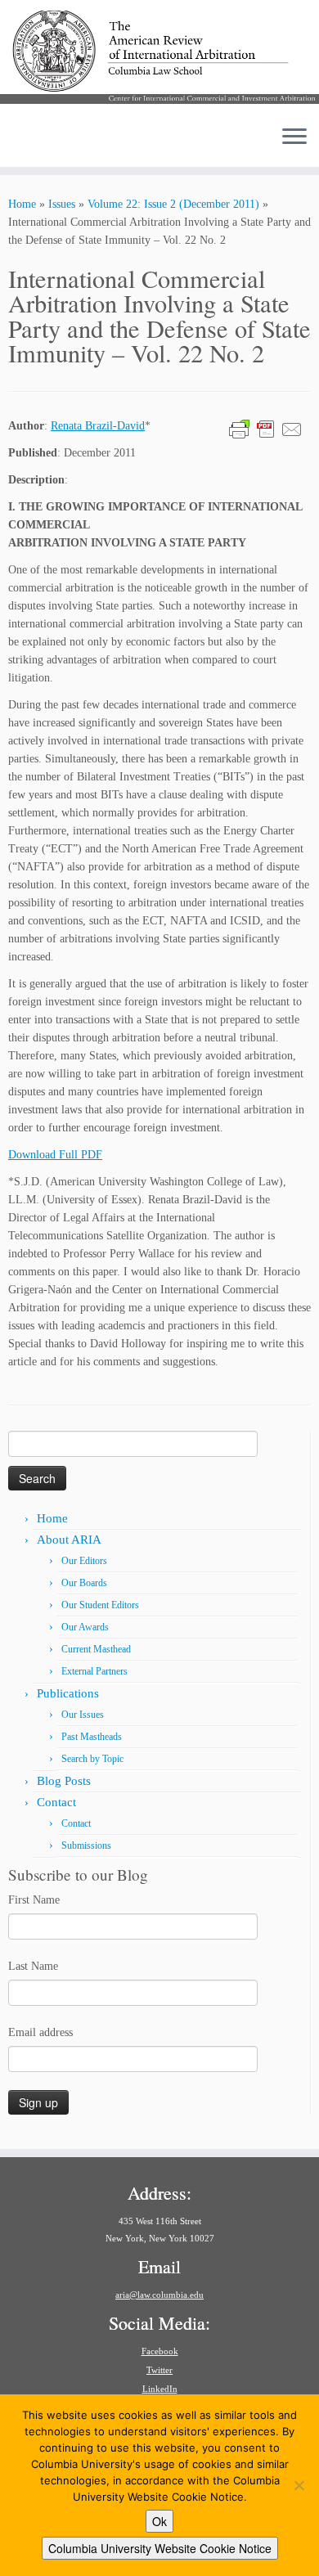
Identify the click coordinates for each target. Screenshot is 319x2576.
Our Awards (85, 1627)
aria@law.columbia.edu (159, 2295)
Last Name (33, 1966)
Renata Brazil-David (98, 426)
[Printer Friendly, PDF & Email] (266, 428)
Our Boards (84, 1583)
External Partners (94, 1671)
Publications (68, 1693)
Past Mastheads (92, 1737)
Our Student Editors (100, 1605)
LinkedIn (160, 2389)
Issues (62, 204)
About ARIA (69, 1540)
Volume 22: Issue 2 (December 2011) (173, 204)
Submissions (86, 1845)
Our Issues (83, 1715)
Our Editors (84, 1561)
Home (22, 204)
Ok (159, 2521)
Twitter (159, 2370)
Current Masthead (96, 1649)
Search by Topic (92, 1759)
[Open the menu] (294, 137)
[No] (299, 2485)
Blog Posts (64, 1781)
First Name (34, 1900)
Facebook (160, 2351)
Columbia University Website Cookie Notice (160, 2548)
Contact (56, 1802)
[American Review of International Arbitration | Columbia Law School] (159, 56)
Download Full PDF (55, 1155)
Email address (40, 2032)
